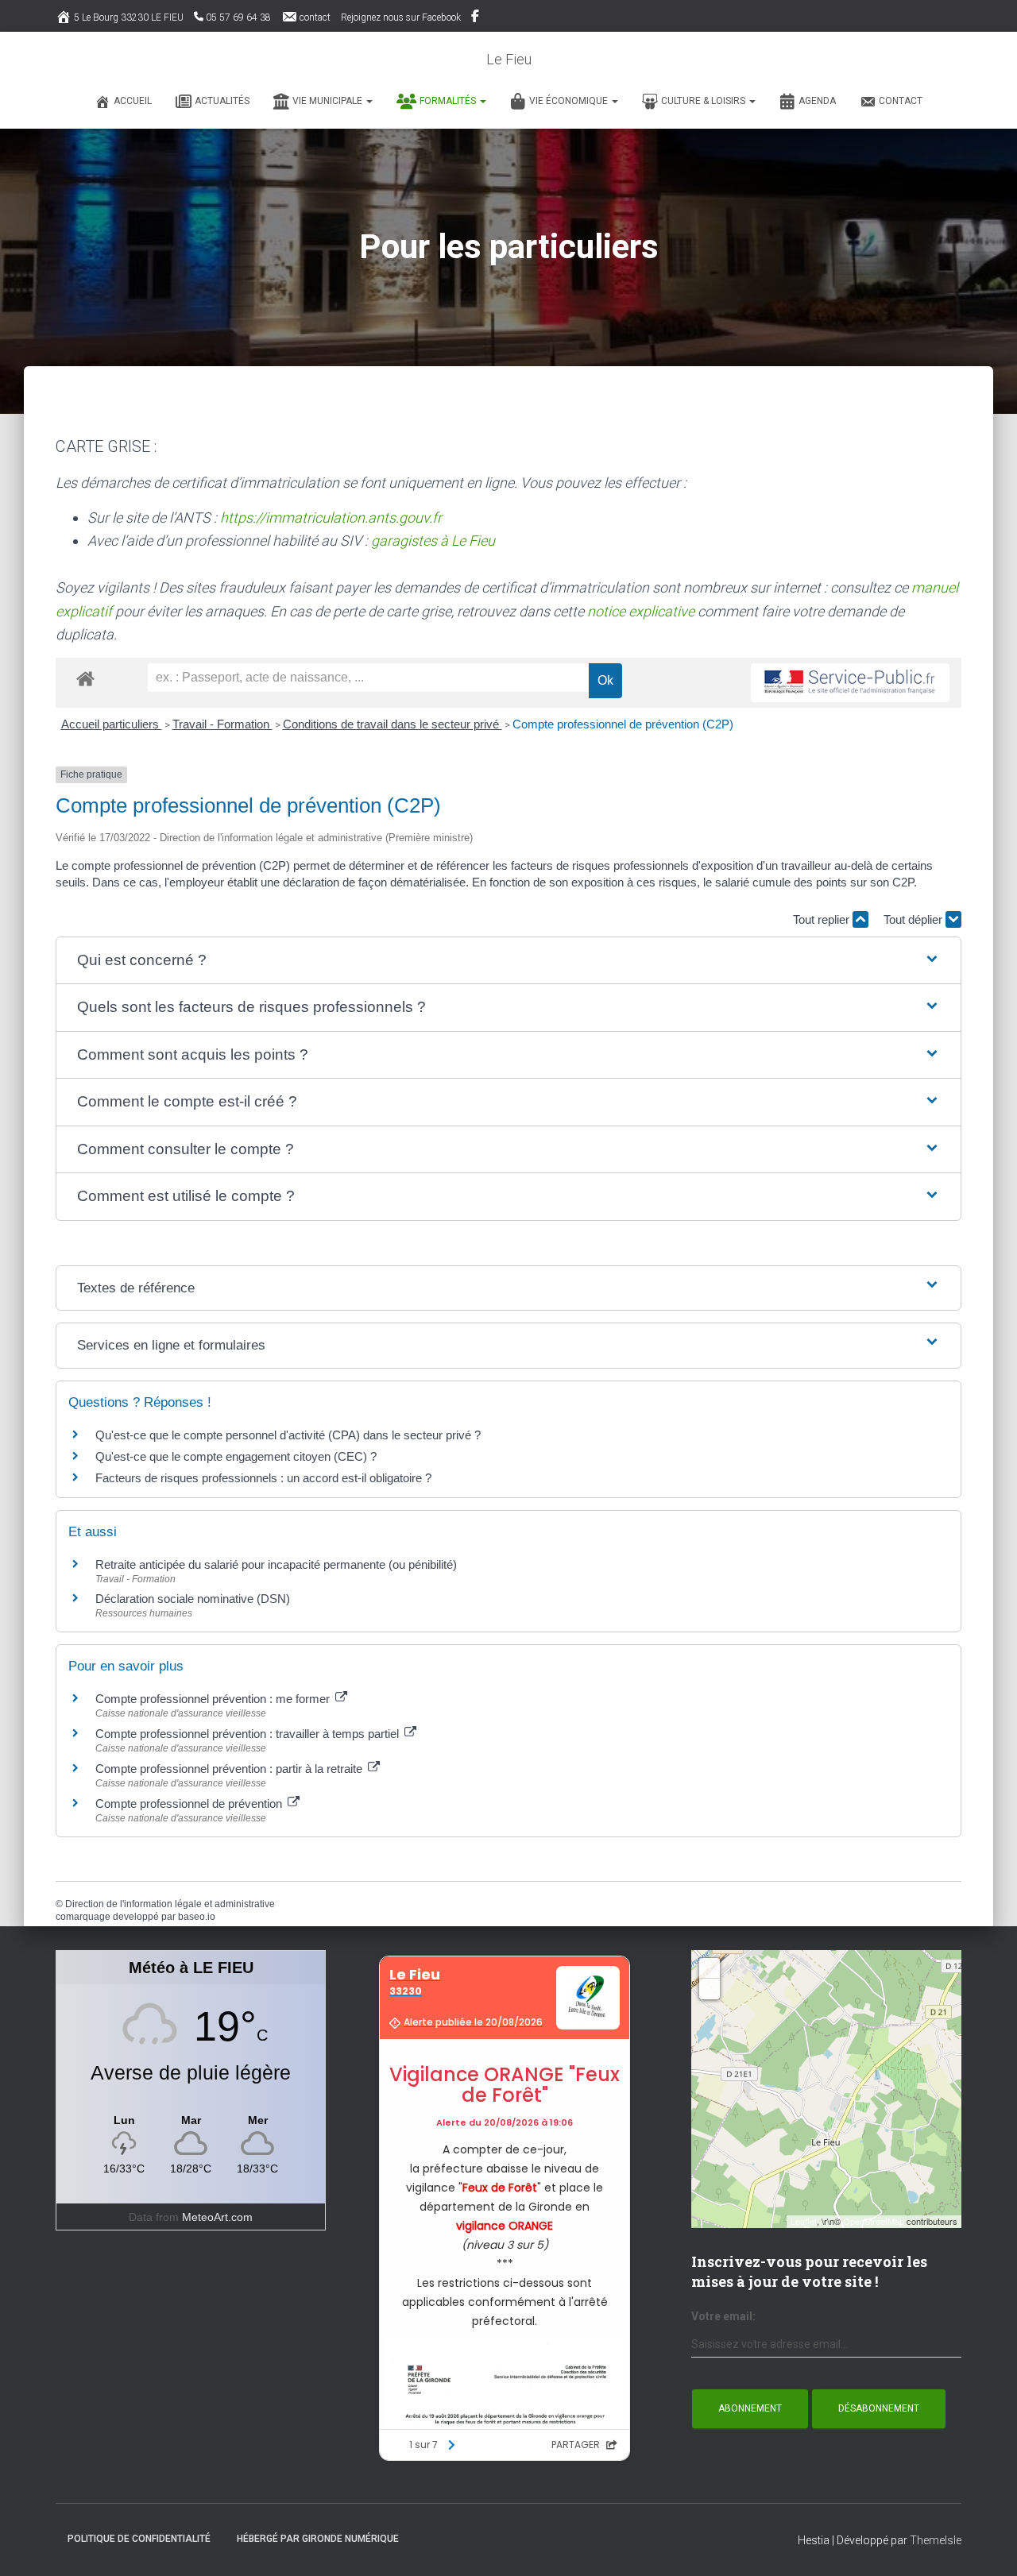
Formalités (449, 101)
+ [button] (710, 1968)
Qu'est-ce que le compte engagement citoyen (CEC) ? (236, 1456)
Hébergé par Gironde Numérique (318, 2539)
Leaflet (804, 2221)
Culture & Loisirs (704, 101)
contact (315, 17)
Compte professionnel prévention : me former (214, 1699)
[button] (369, 101)
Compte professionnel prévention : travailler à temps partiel (249, 1734)
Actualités (222, 101)
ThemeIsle (936, 2540)
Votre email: (723, 2316)
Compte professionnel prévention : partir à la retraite (230, 1769)
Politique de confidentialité (139, 2539)
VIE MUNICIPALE (329, 101)
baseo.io (197, 1917)
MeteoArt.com (217, 2217)
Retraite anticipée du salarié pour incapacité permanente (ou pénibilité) (276, 1564)
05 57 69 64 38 (238, 17)
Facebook (476, 18)
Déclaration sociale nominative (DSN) (193, 1599)
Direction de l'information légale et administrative (170, 1904)
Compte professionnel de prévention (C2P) (623, 724)
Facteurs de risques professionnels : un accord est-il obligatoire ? (263, 1478)
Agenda (817, 101)
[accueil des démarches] (85, 678)
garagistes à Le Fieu (433, 541)
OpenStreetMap (874, 2221)
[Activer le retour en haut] (986, 2544)
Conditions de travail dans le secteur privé (392, 724)
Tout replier (823, 919)
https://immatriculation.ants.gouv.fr (331, 518)
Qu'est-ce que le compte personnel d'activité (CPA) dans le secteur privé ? (288, 1435)
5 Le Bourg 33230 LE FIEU (129, 17)
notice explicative (641, 611)
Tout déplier (915, 919)
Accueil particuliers (112, 724)
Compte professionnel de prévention (190, 1804)
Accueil (133, 101)
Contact (901, 101)
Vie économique (570, 101)
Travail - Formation (222, 724)
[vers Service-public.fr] (850, 683)
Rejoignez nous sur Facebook (401, 17)
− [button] (710, 1989)
